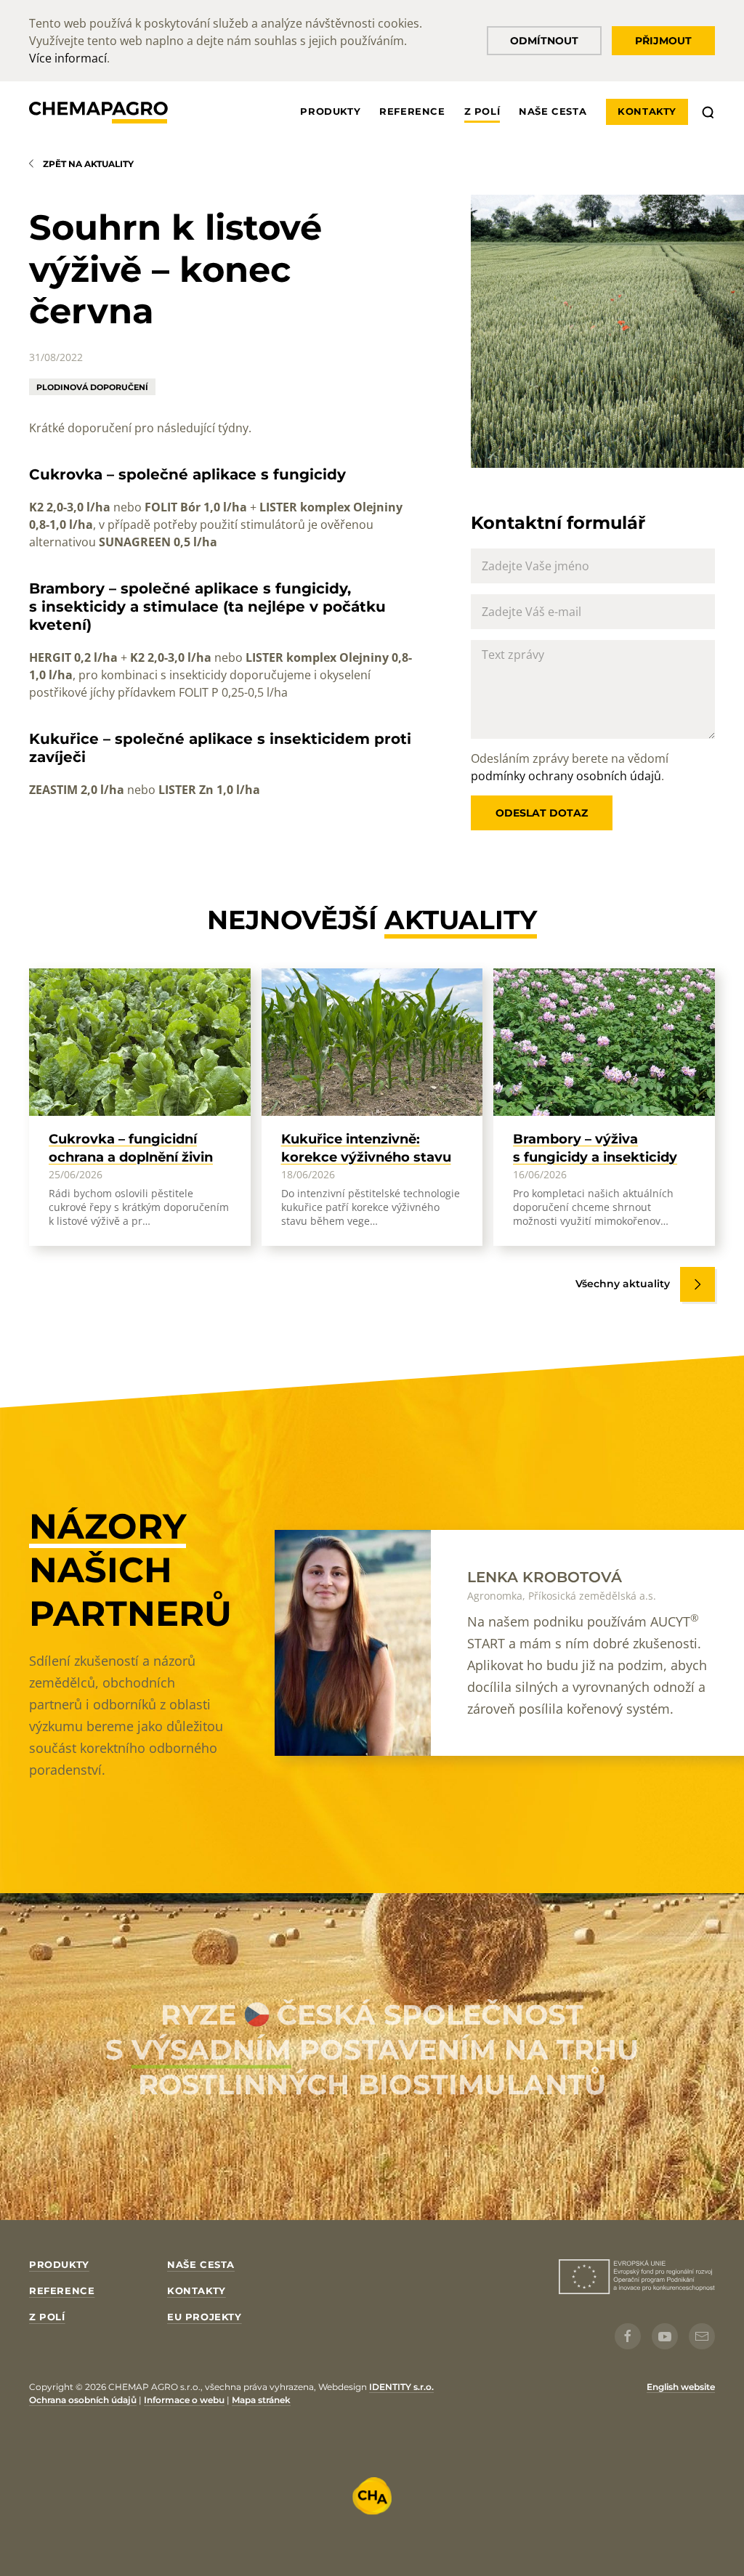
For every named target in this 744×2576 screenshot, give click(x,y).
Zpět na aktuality (88, 164)
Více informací (68, 58)
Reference (412, 111)
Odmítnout (544, 41)
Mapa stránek (261, 2400)
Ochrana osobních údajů (83, 2400)
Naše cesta (553, 111)
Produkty (330, 111)
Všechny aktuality (623, 1284)
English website (681, 2387)
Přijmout (663, 41)
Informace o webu (184, 2400)
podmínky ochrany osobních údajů (566, 776)
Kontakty (647, 111)
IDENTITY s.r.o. (401, 2387)
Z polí (482, 111)
